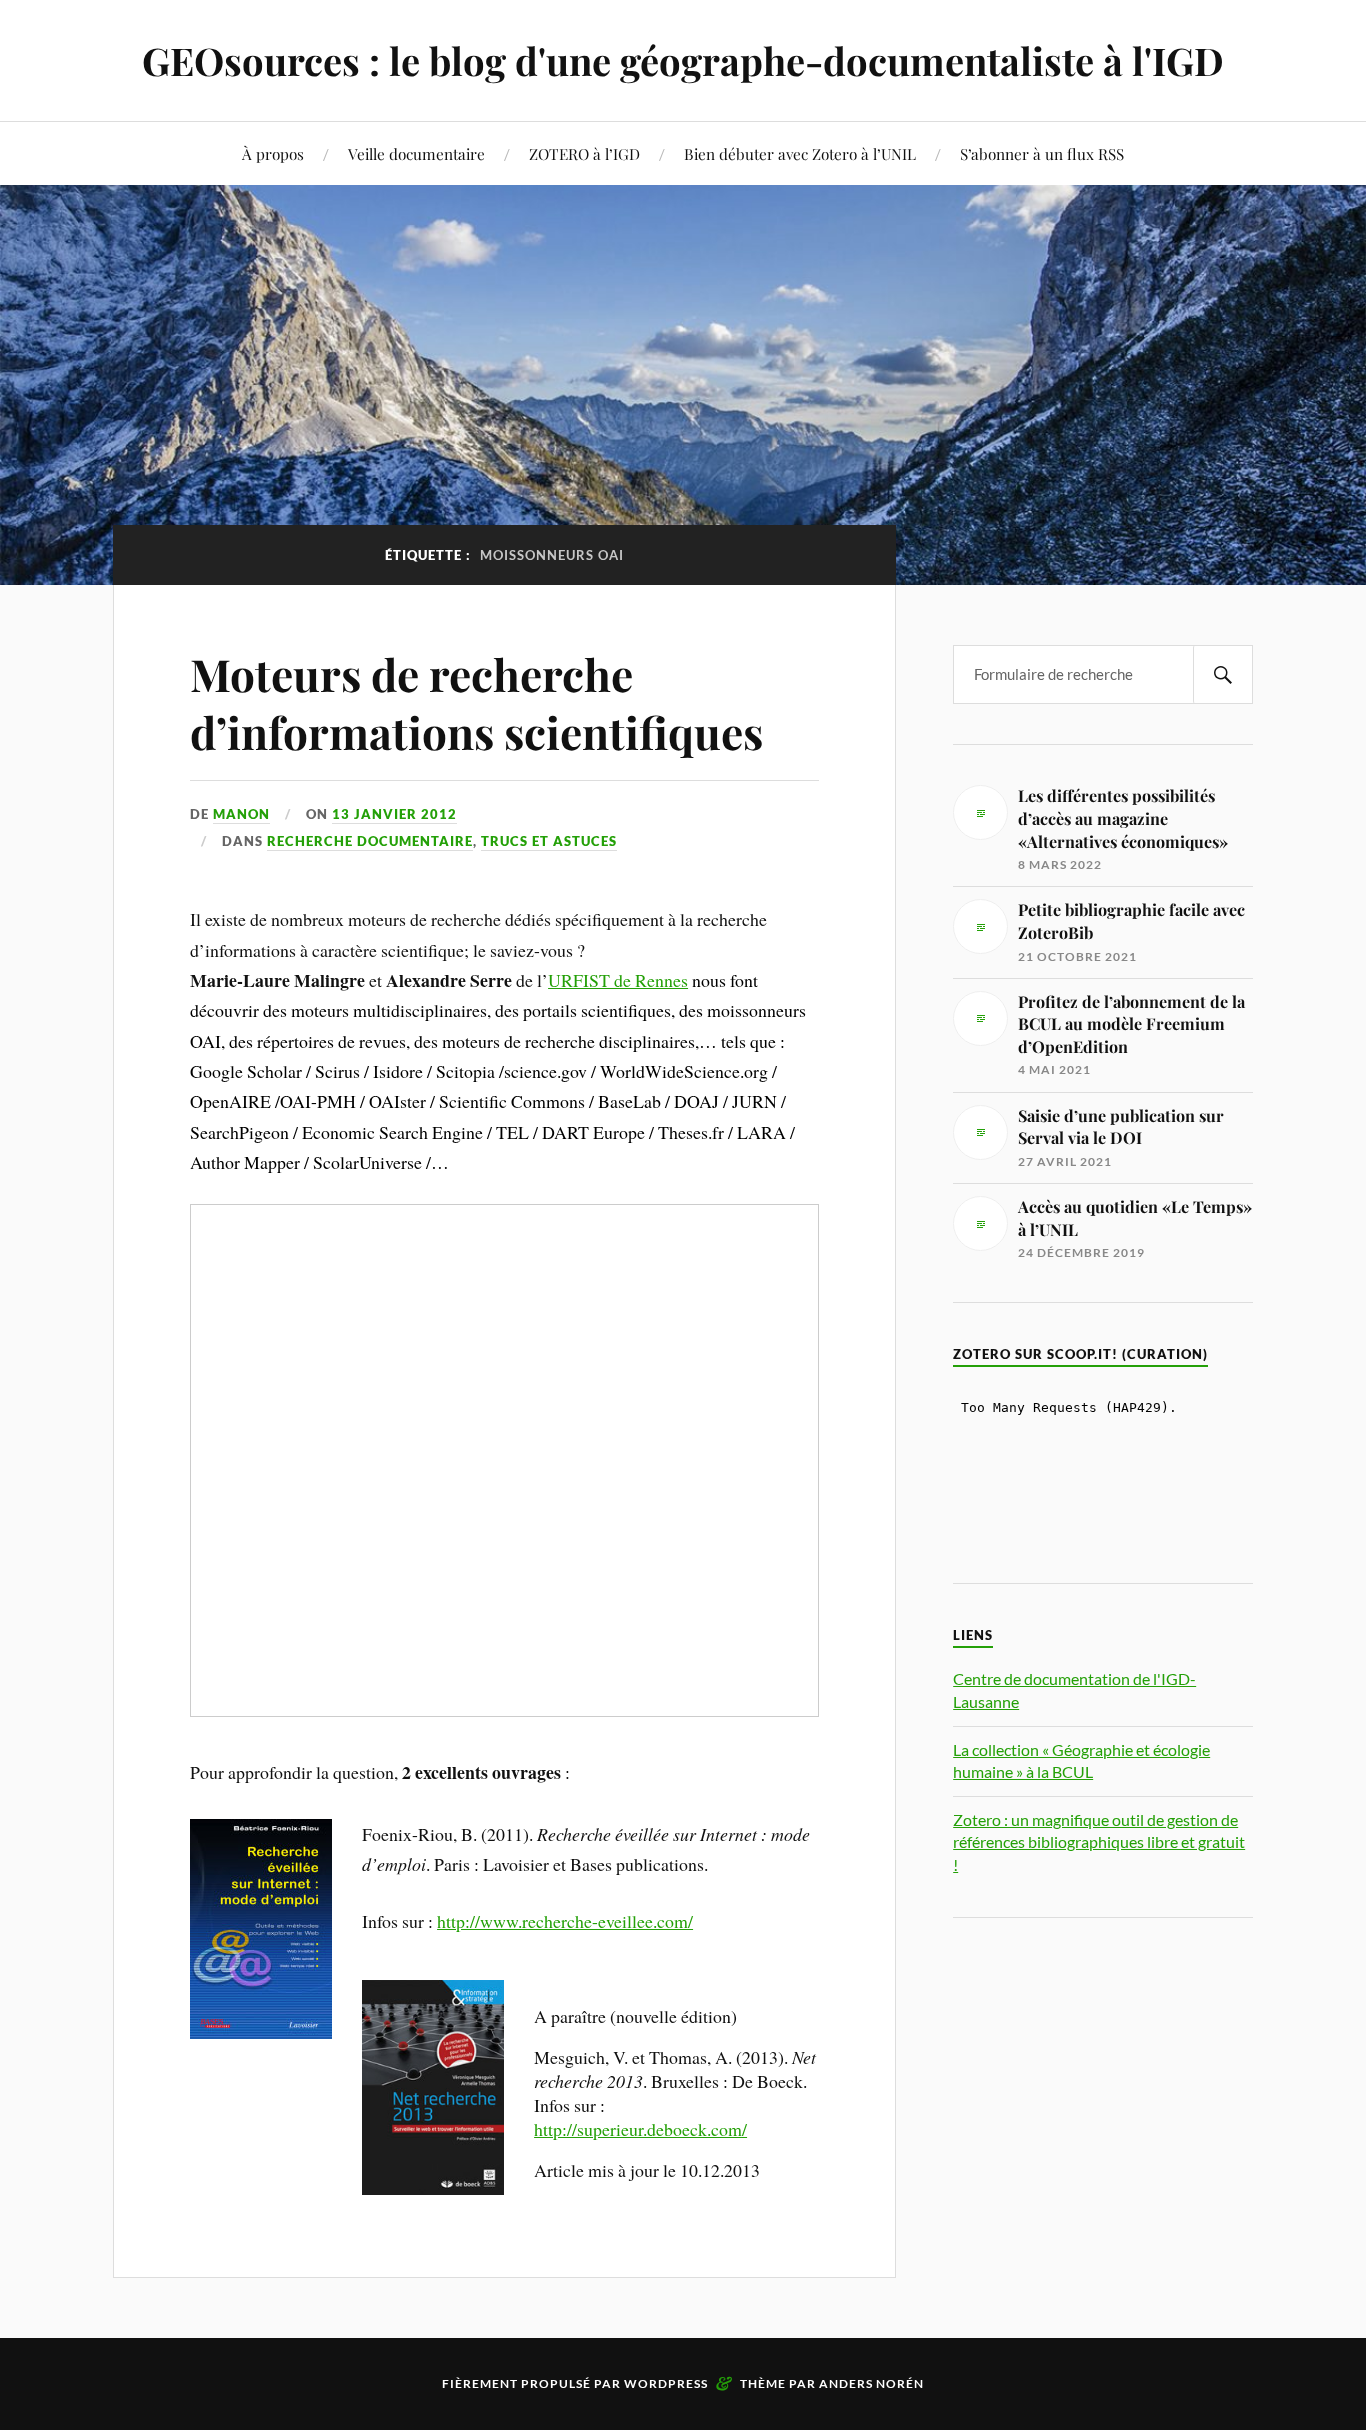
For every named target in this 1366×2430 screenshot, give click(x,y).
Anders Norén (871, 2383)
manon (241, 814)
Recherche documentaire (370, 841)
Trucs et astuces (549, 841)
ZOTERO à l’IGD (584, 153)
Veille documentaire (416, 153)
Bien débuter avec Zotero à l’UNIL (800, 153)
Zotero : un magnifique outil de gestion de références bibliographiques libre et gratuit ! (1099, 1842)
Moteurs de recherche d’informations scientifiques (476, 702)
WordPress (666, 2383)
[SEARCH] (1223, 674)
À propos (273, 153)
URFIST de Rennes (618, 980)
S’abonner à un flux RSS (1042, 153)
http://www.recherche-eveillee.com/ (565, 1921)
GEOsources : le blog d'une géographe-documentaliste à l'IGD (683, 60)
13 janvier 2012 (394, 814)
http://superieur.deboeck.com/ (640, 2129)
